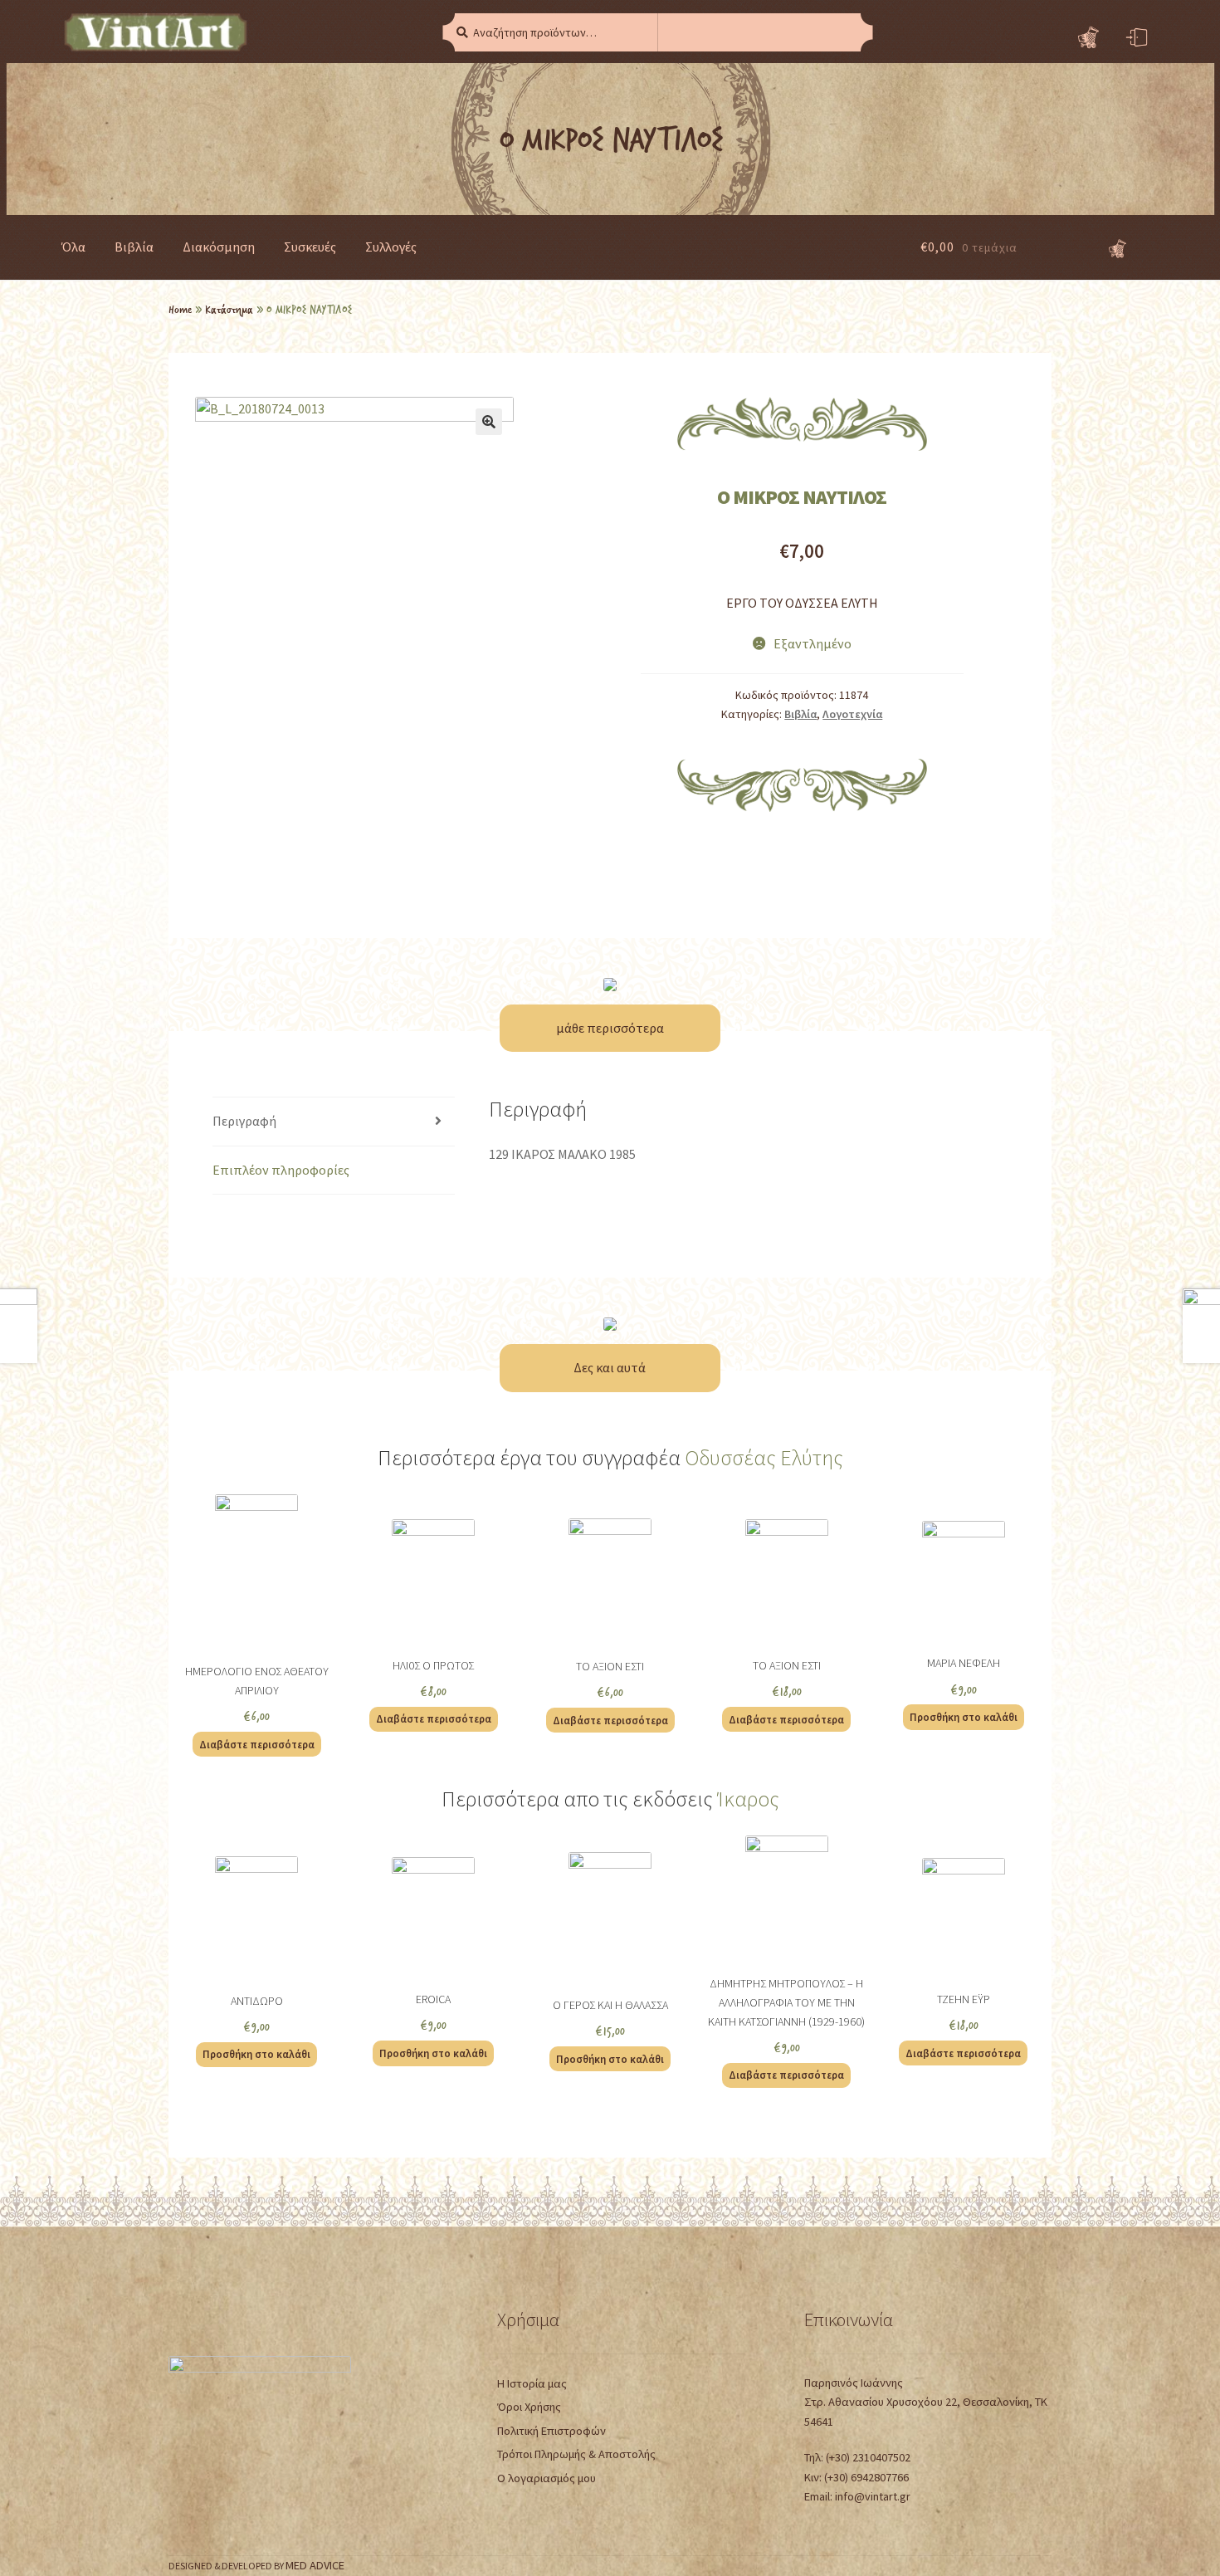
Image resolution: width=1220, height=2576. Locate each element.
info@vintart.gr (873, 2496)
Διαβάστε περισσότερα (257, 1744)
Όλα (73, 247)
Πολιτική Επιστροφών (551, 2431)
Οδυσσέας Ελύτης (764, 1458)
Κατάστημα (229, 309)
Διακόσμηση (219, 247)
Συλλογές (391, 247)
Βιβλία (134, 247)
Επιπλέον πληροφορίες (281, 1170)
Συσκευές (310, 247)
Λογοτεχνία (852, 714)
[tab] (333, 1122)
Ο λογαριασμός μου (547, 2478)
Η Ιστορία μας (532, 2383)
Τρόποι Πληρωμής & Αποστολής (576, 2454)
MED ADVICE (315, 2565)
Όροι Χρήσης (529, 2407)
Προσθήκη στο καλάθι (964, 1717)
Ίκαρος (748, 1799)
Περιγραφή (244, 1121)
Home (180, 309)
